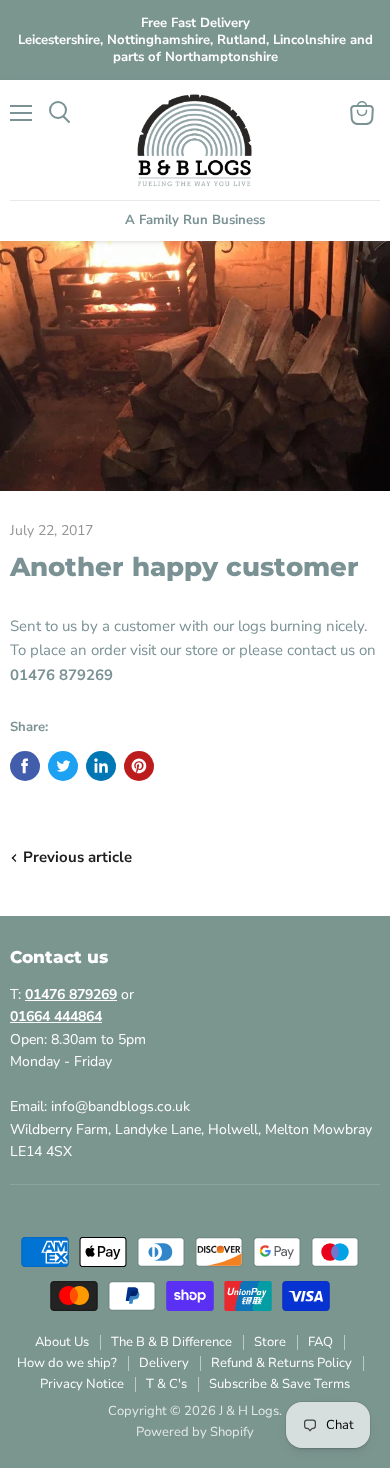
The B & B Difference (171, 1342)
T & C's (166, 1384)
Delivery (164, 1363)
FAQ (320, 1342)
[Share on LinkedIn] (101, 766)
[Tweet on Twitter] (63, 766)
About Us (62, 1342)
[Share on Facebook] (25, 766)
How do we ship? (67, 1363)
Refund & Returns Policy (281, 1363)
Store (270, 1342)
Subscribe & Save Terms (279, 1384)
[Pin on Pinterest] (139, 766)
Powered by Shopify (195, 1432)
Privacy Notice (82, 1384)
